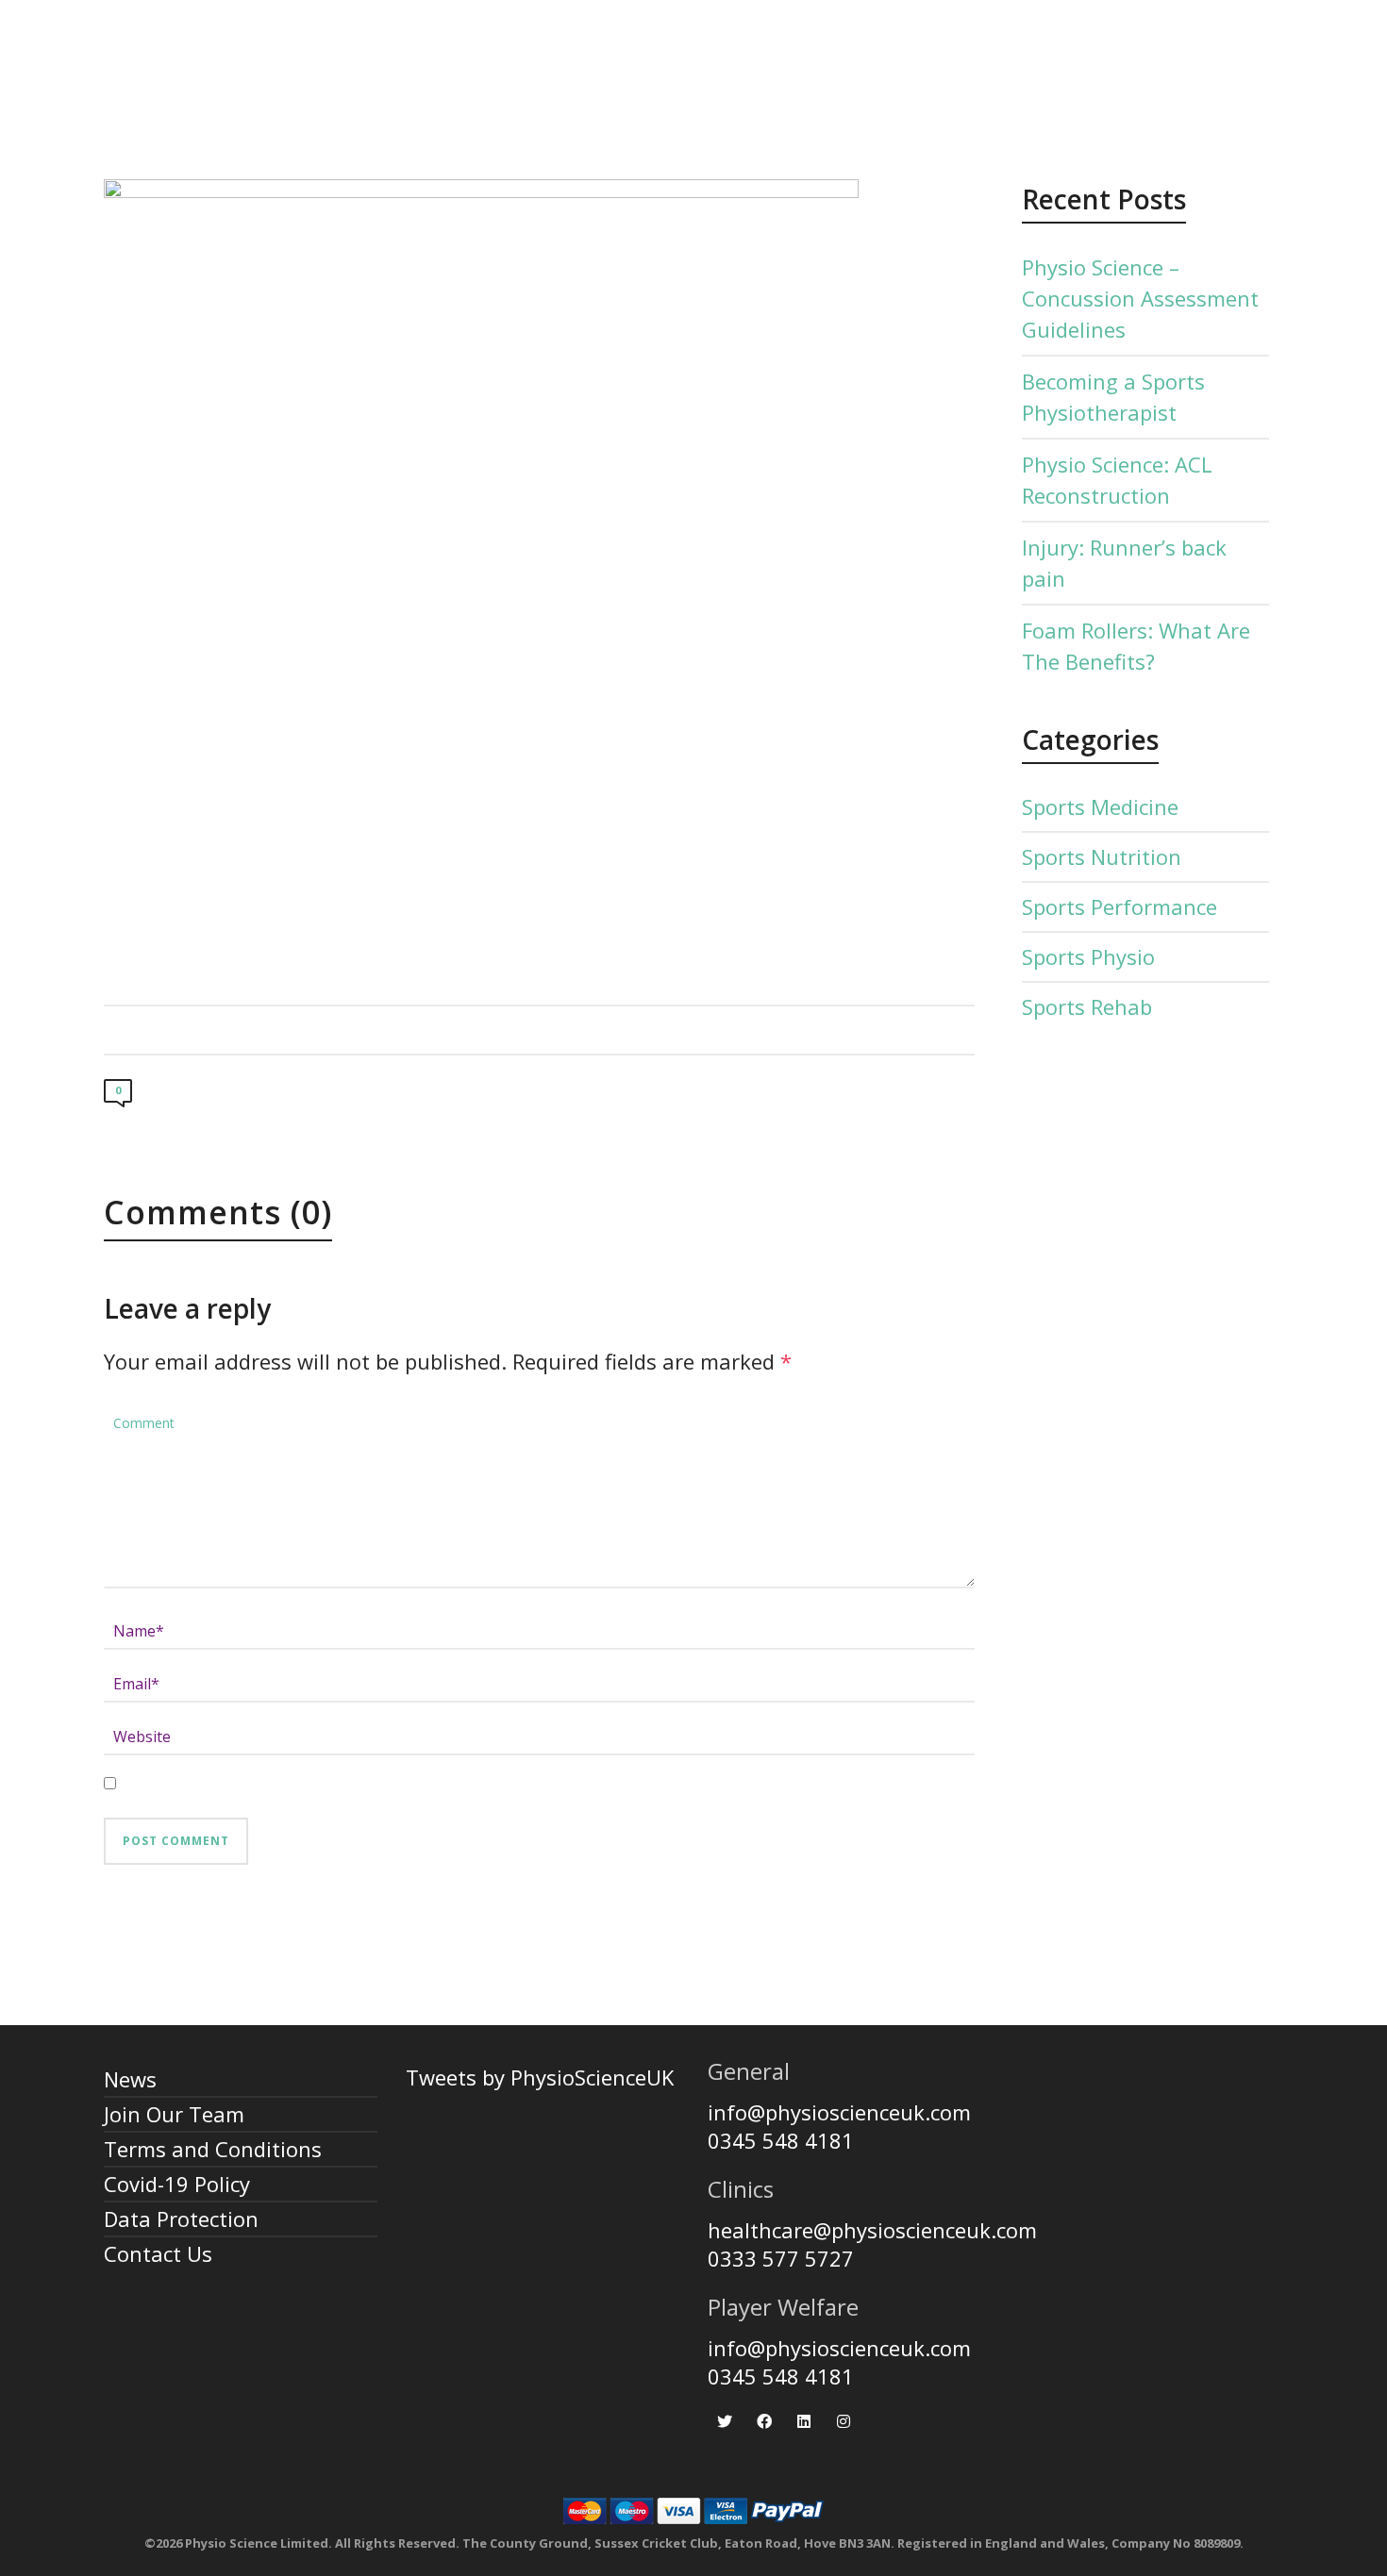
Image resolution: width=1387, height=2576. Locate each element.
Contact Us (158, 2253)
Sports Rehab (1087, 1006)
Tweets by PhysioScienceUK (540, 2077)
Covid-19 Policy (177, 2184)
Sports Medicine (1100, 806)
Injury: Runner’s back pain (1124, 563)
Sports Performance (1120, 906)
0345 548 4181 (781, 2140)
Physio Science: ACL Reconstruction (1117, 480)
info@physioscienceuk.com (839, 2112)
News (130, 2079)
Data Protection (181, 2219)
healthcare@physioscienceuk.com (872, 2230)
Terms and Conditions (213, 2149)
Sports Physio (1088, 956)
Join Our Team (174, 2114)
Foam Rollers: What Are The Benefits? (1136, 646)
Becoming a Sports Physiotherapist (1113, 397)
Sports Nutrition (1102, 856)
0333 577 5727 (781, 2258)
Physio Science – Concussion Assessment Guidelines (1140, 298)
